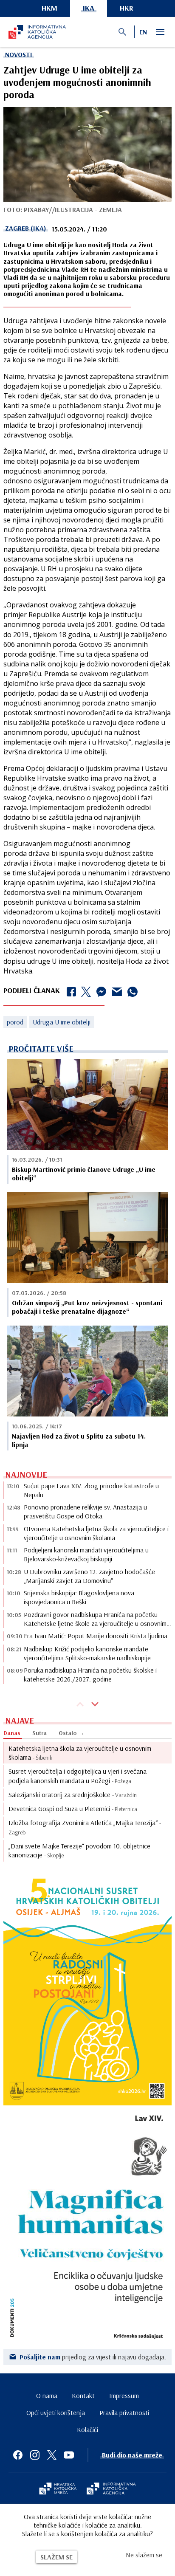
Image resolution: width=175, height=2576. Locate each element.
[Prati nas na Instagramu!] (35, 2455)
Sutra (40, 1733)
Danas (12, 1733)
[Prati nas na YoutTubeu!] (69, 2455)
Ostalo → (72, 1733)
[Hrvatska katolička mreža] (58, 2489)
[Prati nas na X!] (52, 2455)
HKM (49, 8)
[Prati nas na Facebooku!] (18, 2455)
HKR (127, 8)
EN (143, 32)
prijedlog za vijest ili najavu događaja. (93, 2357)
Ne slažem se (144, 2555)
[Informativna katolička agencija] (111, 2489)
